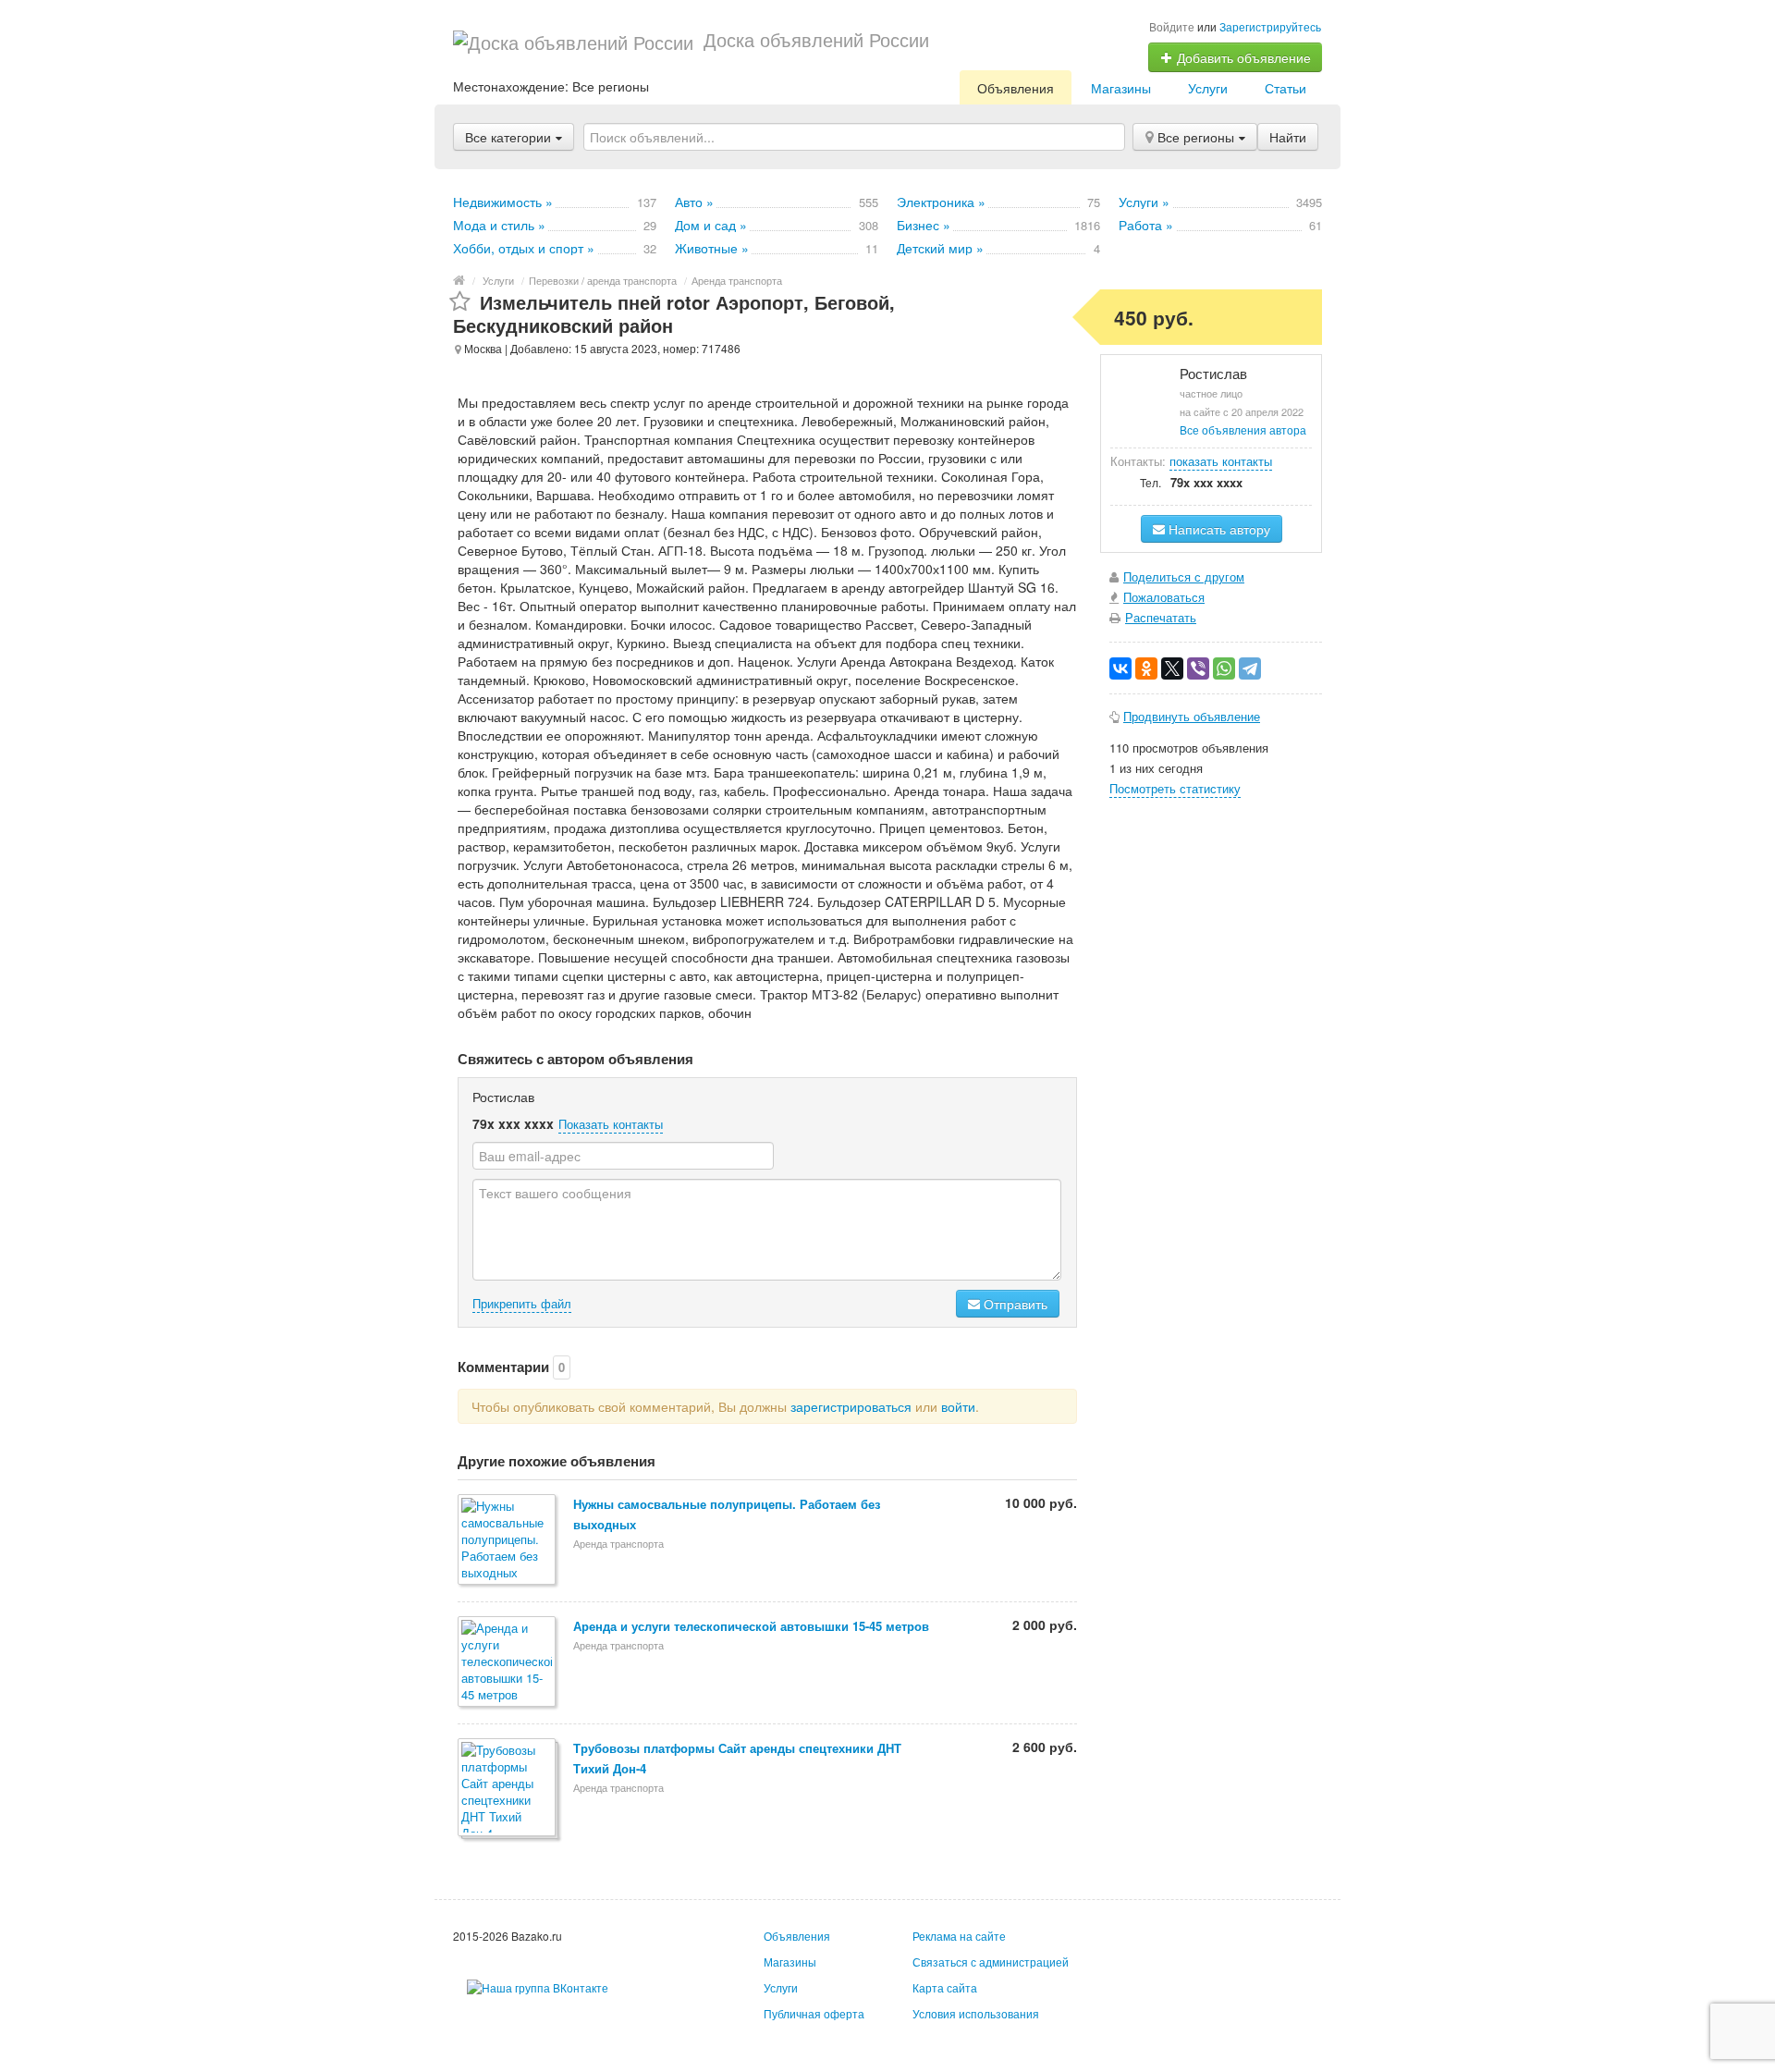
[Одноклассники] (1146, 668)
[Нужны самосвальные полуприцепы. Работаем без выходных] (508, 1541)
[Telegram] (1250, 668)
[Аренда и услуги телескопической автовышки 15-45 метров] (508, 1663)
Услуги (1208, 88)
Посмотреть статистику (1175, 788)
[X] (1172, 668)
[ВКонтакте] (1120, 668)
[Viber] (1198, 668)
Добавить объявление (1242, 57)
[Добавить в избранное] (460, 302)
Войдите (1172, 26)
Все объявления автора (1243, 429)
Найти (1288, 137)
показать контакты (1221, 461)
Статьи (1285, 88)
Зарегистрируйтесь (1270, 26)
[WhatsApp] (1224, 668)
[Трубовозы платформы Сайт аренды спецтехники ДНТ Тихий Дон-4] (508, 1789)
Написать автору (1218, 529)
